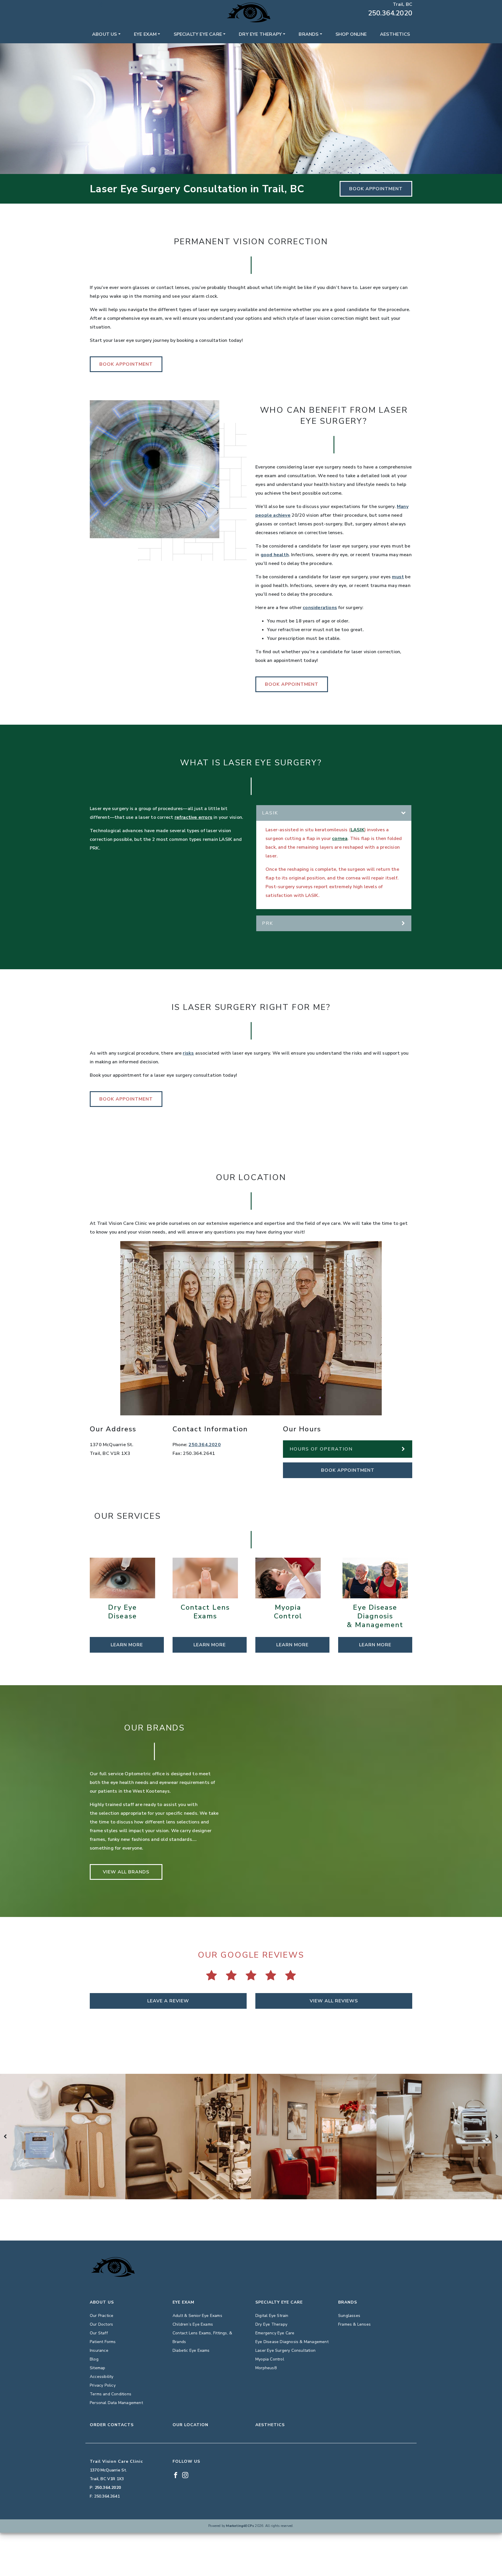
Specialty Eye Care (198, 34)
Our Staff (99, 2333)
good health (275, 555)
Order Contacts (112, 2425)
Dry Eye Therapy (260, 34)
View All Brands (126, 1872)
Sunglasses (349, 2316)
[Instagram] (100, 4)
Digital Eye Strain (272, 2316)
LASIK (357, 830)
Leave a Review (168, 2001)
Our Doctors (101, 2324)
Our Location (190, 2425)
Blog (94, 2359)
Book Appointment (376, 189)
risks (188, 1053)
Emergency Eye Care (275, 2333)
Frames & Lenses (354, 2324)
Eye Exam (145, 34)
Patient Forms (103, 2342)
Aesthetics (395, 34)
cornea (340, 839)
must (398, 577)
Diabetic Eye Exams (191, 2350)
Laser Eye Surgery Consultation (285, 2350)
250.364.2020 (390, 13)
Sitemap (97, 2368)
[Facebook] (92, 4)
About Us (105, 34)
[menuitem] (106, 34)
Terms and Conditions (111, 2394)
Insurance (99, 2350)
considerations (320, 608)
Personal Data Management (116, 2403)
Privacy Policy (103, 2385)
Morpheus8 (266, 2368)
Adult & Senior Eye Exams (197, 2316)
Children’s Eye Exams (193, 2324)
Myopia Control (270, 2359)
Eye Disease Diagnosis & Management (292, 2342)
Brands (309, 34)
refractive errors (193, 817)
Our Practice (102, 2316)
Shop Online (351, 34)
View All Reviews (334, 2001)
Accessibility (102, 2377)
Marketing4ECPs (240, 2526)
